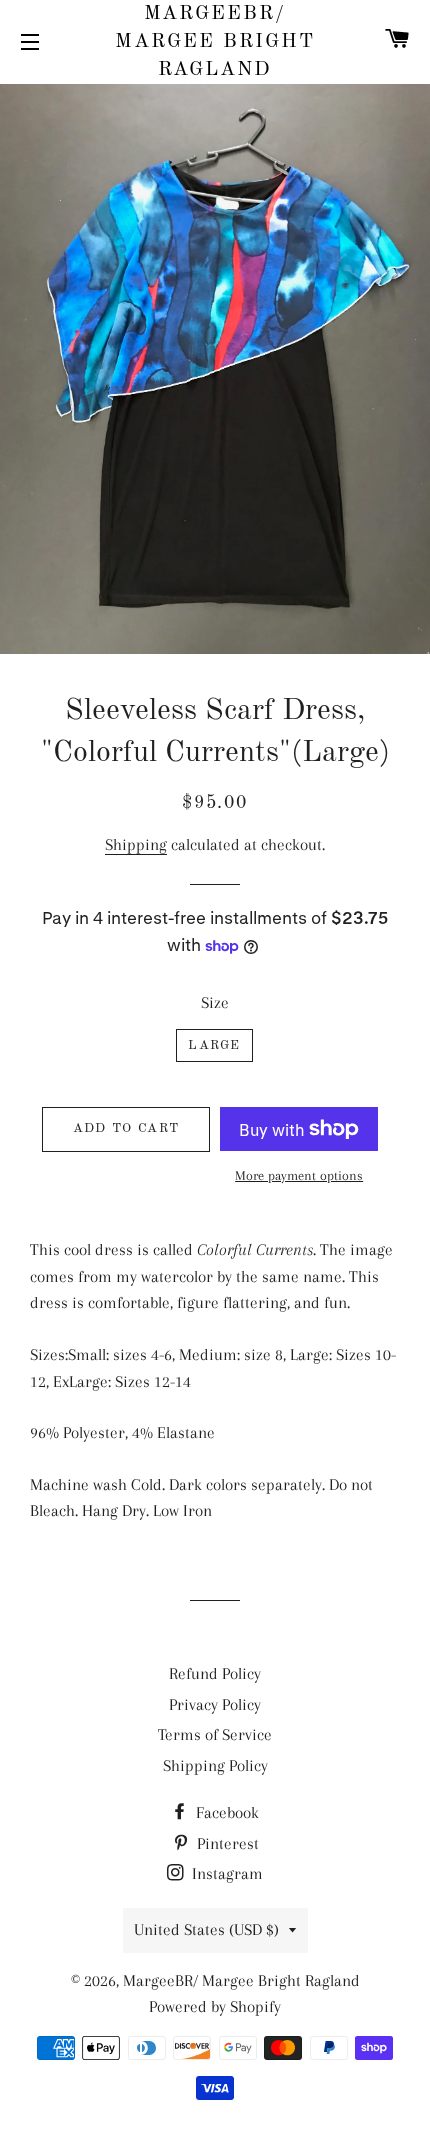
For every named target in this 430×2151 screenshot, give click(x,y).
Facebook (225, 1812)
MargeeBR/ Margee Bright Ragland (215, 42)
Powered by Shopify (215, 2006)
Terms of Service (215, 1734)
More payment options (299, 1175)
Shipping (136, 844)
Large (214, 1045)
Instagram (225, 1873)
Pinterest (226, 1843)
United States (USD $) (206, 1929)
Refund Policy (215, 1673)
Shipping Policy (215, 1765)
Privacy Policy (215, 1704)
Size (215, 1002)
